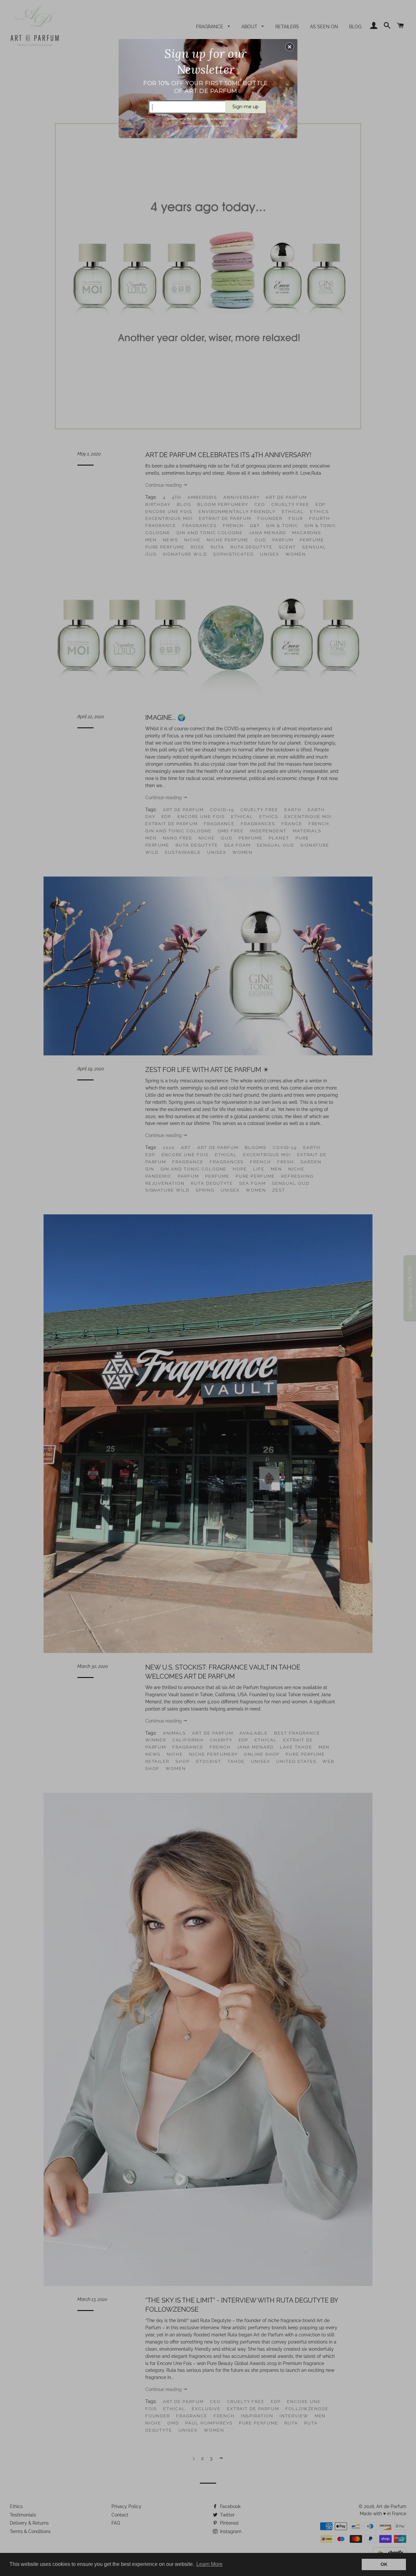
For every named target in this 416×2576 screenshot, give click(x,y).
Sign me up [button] (246, 107)
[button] (290, 47)
